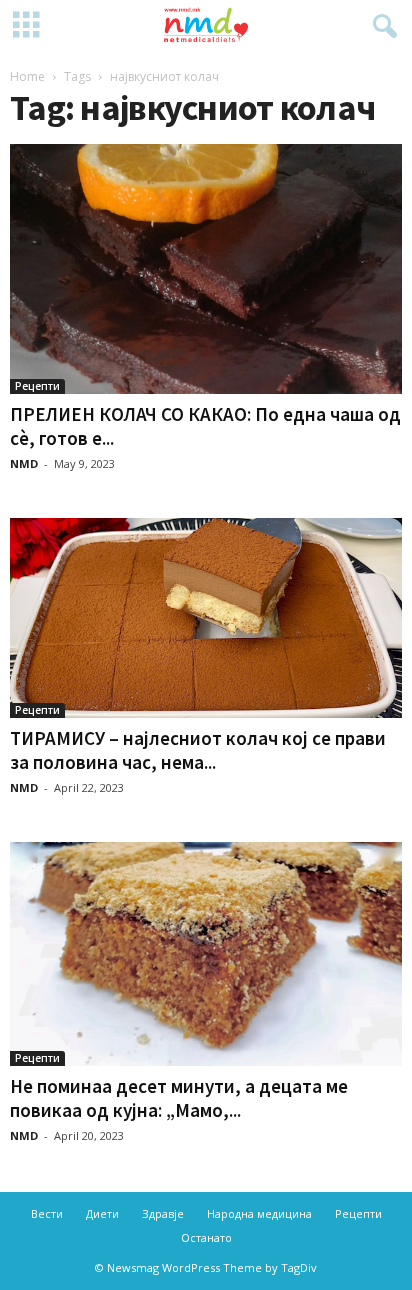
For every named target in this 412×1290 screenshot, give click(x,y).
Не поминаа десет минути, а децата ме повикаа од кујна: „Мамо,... (179, 1098)
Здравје (163, 1213)
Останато (206, 1237)
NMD (24, 463)
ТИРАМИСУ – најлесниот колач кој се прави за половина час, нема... (198, 750)
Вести (47, 1213)
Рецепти (37, 386)
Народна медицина (259, 1213)
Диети (102, 1213)
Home (27, 76)
